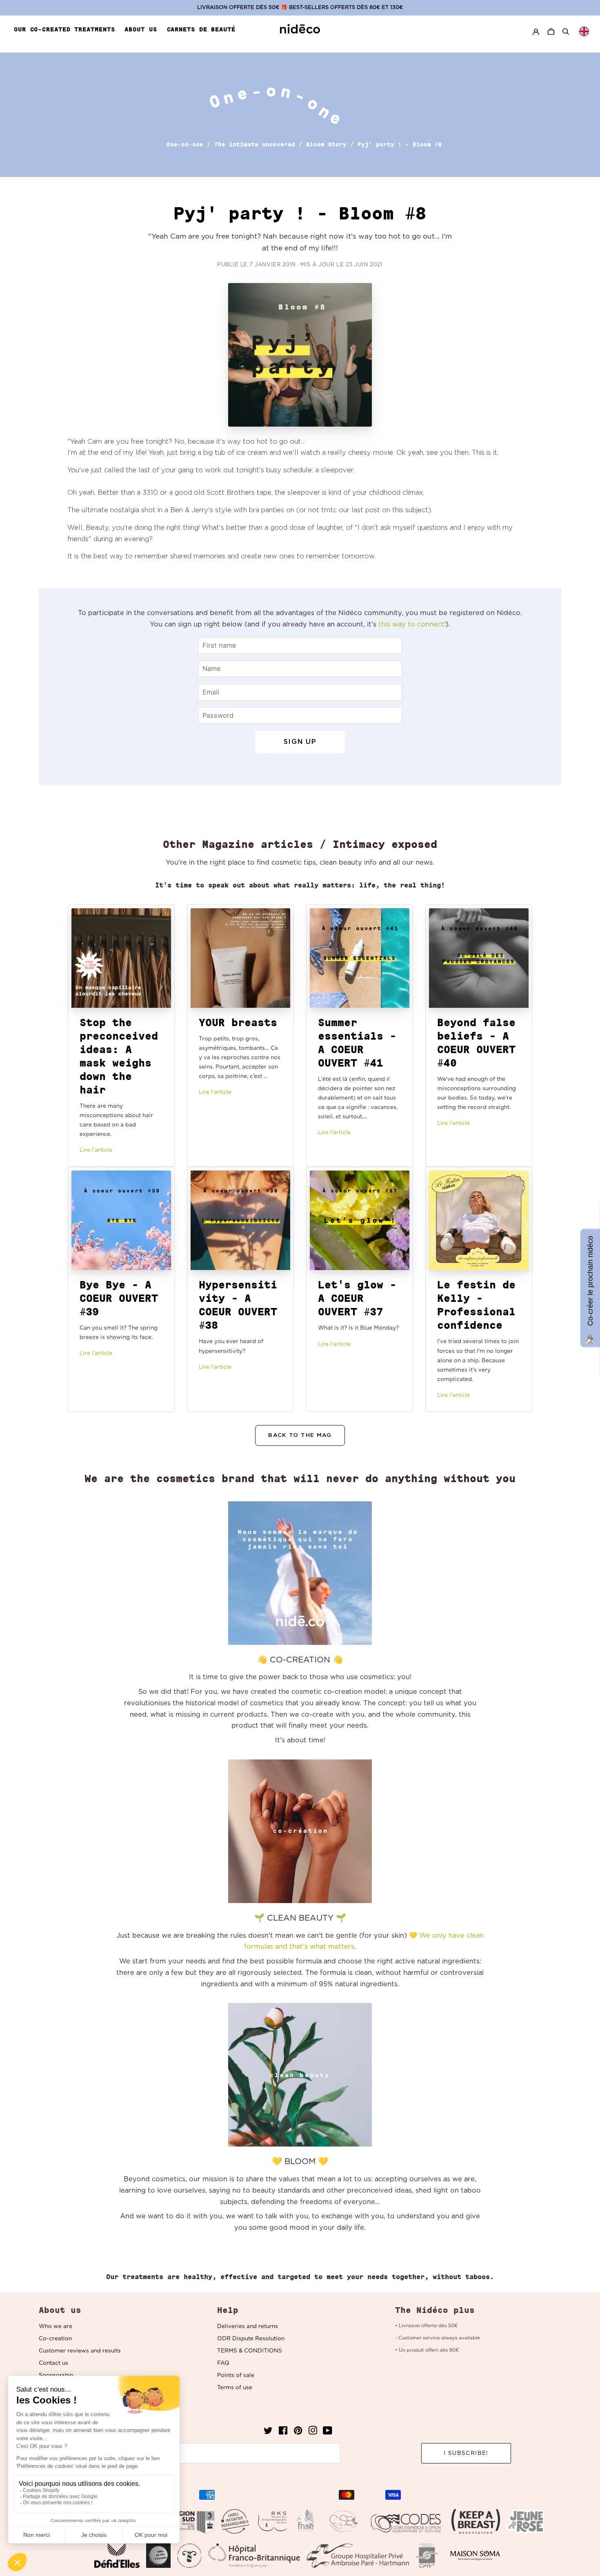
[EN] (584, 31)
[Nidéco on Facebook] (283, 2433)
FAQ (223, 2363)
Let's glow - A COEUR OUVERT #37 (357, 1298)
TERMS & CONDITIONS (250, 2351)
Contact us (53, 2363)
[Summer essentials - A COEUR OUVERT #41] (360, 958)
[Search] (566, 31)
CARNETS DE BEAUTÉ (201, 29)
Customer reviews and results (80, 2351)
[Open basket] (552, 32)
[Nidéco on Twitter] (268, 2433)
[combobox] (584, 31)
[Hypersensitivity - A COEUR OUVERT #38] (240, 1220)
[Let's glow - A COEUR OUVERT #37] (360, 1220)
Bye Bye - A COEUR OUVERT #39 (119, 1298)
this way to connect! (412, 624)
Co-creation (55, 2339)
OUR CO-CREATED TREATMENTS (64, 29)
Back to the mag (300, 1435)
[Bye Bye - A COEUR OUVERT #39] (121, 1220)
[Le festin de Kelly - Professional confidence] (479, 1220)
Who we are (56, 2326)
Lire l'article (96, 1150)
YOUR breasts (238, 1022)
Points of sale (236, 2375)
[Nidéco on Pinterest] (298, 2433)
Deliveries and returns (248, 2326)
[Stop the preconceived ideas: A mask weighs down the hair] (121, 958)
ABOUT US (141, 29)
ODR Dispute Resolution (251, 2339)
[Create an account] (536, 32)
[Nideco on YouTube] (328, 2433)
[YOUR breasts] (240, 958)
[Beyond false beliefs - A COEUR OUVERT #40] (479, 958)
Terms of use (235, 2388)
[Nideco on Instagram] (313, 2433)
